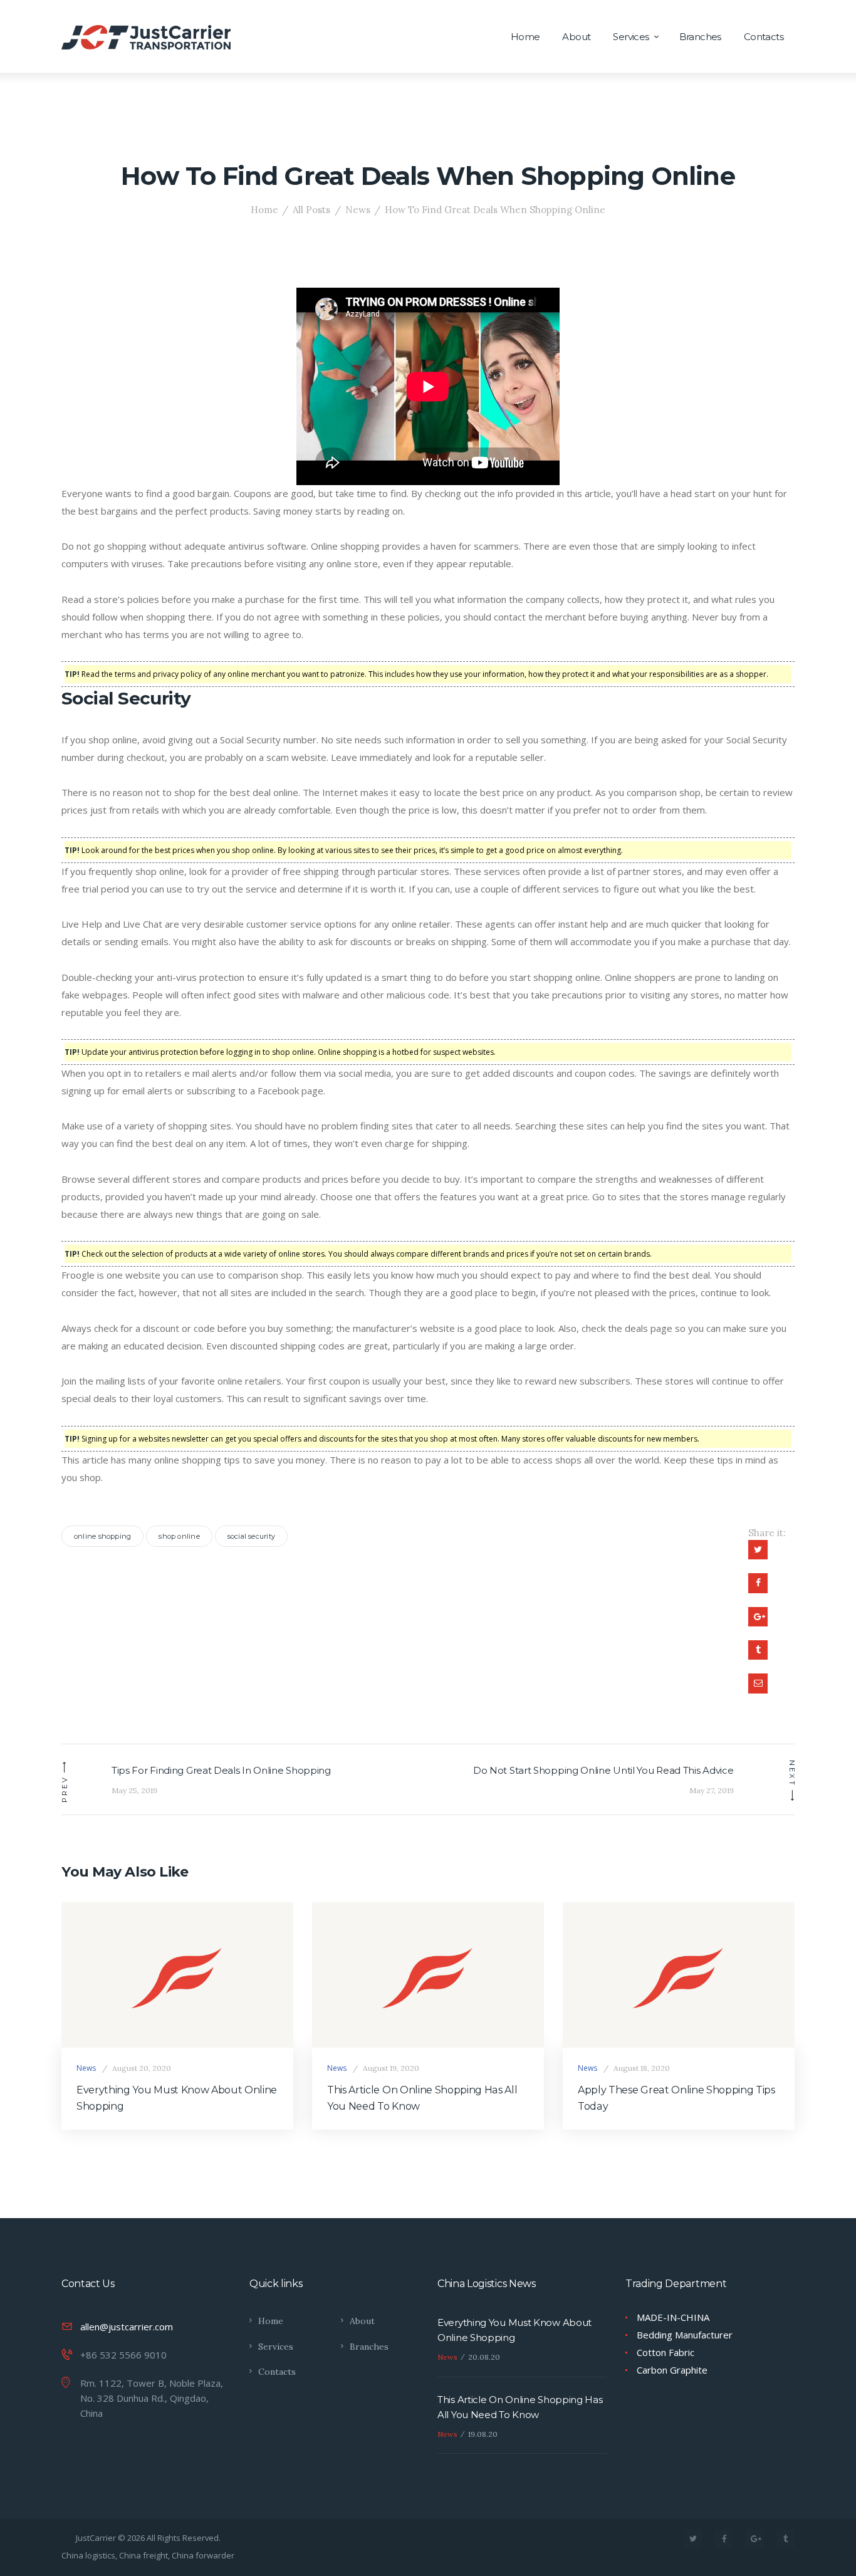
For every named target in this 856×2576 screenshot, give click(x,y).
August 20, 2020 (142, 2068)
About (362, 2321)
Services (276, 2347)
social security (251, 1536)
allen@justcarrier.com (127, 2327)
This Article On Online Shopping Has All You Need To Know (422, 2098)
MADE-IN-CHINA (673, 2317)
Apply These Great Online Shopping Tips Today (676, 2098)
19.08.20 (483, 2434)
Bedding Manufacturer (685, 2335)
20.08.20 (484, 2357)
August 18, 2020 (642, 2068)
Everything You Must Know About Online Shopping (177, 2098)
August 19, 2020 (391, 2068)
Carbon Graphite (672, 2370)
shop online (179, 1536)
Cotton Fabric (665, 2352)
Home (264, 210)
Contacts (277, 2372)
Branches (369, 2347)
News (358, 210)
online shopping (102, 1536)
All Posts (311, 210)
